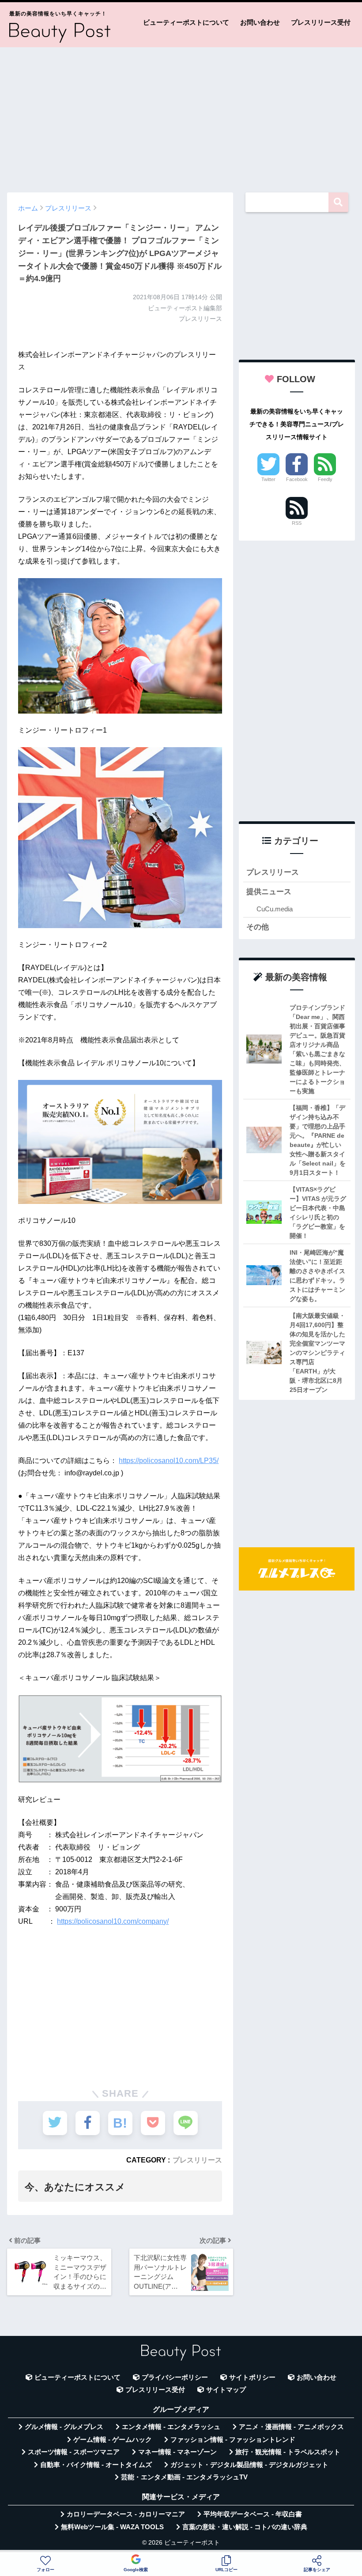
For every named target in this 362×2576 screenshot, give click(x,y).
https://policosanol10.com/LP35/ (169, 1461)
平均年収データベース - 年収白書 (253, 2514)
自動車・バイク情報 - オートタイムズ (96, 2465)
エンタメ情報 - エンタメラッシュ (171, 2427)
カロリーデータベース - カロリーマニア (126, 2514)
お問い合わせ (260, 22)
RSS (297, 523)
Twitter (268, 479)
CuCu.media (275, 909)
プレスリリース (197, 2160)
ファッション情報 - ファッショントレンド (233, 2440)
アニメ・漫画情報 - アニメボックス (291, 2427)
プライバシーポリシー (175, 2377)
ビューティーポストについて (186, 22)
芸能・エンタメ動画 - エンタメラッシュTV (184, 2477)
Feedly (325, 479)
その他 (258, 927)
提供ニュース (269, 892)
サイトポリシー (252, 2377)
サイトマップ (226, 2390)
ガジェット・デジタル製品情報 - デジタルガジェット (249, 2465)
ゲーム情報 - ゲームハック (113, 2440)
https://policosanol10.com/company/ (113, 1921)
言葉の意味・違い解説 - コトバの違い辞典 (245, 2527)
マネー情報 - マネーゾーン (177, 2452)
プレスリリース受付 (321, 22)
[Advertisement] (181, 116)
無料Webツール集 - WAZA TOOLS (112, 2527)
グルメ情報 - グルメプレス (64, 2427)
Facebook (297, 479)
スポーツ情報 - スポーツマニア (74, 2452)
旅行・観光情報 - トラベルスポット (288, 2452)
